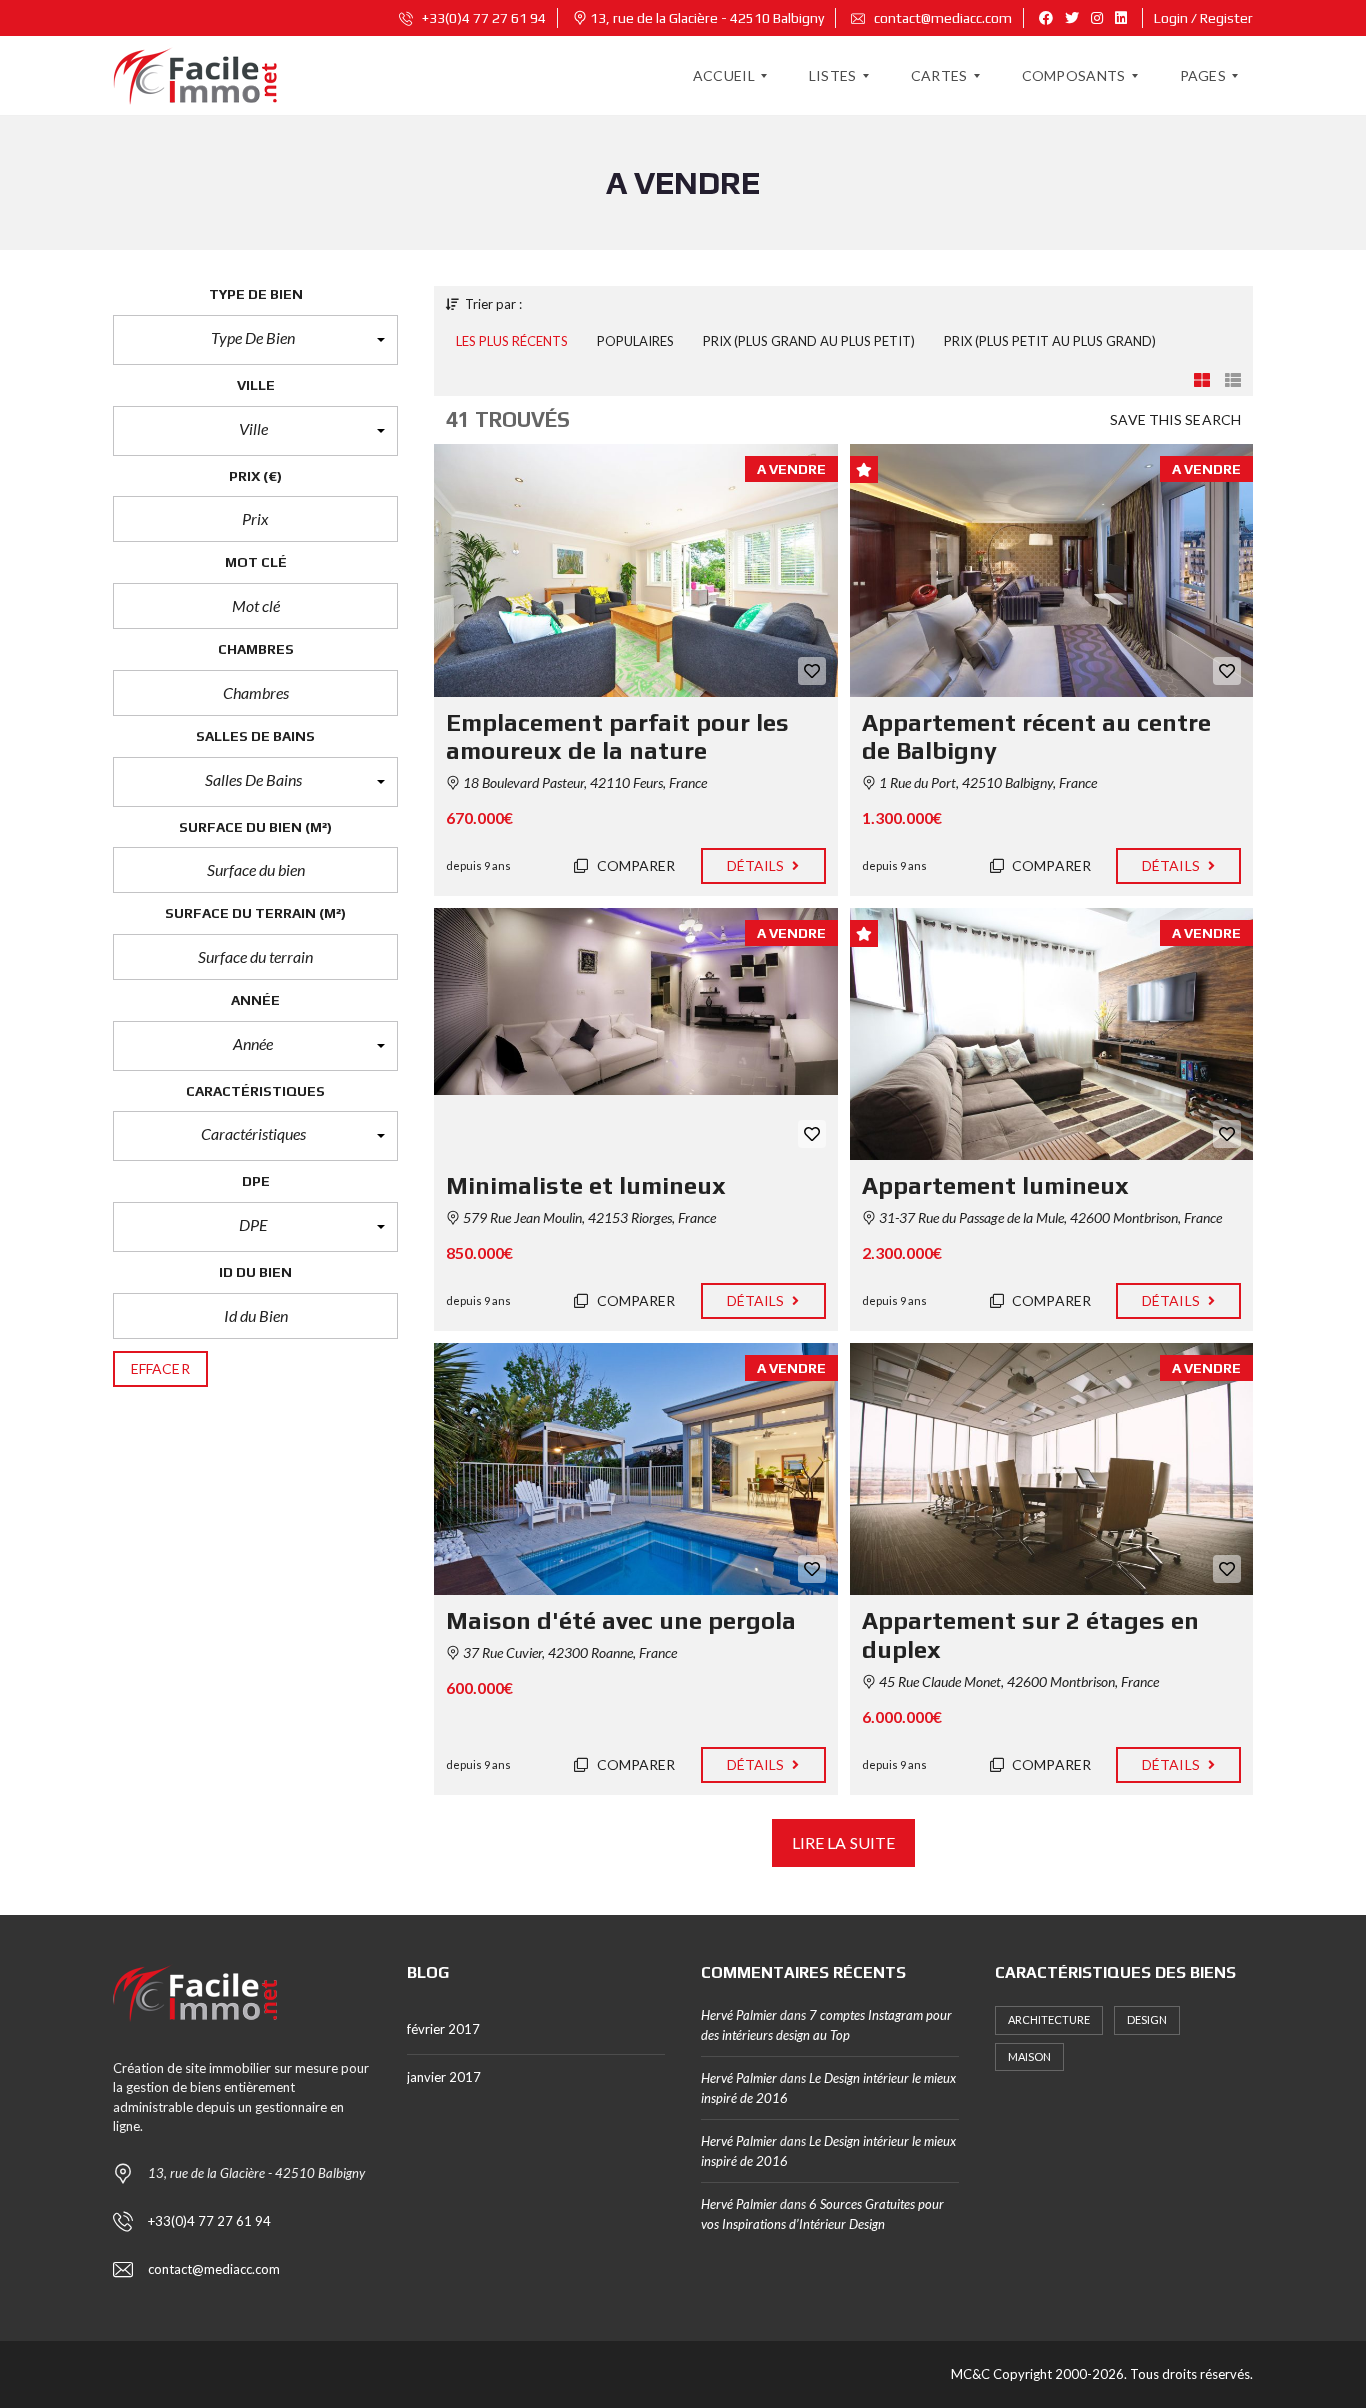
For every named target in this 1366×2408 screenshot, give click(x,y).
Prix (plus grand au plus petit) (809, 341)
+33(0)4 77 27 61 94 (482, 18)
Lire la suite (843, 1842)
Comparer (635, 865)
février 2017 (443, 2029)
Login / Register (1203, 18)
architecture (1049, 2019)
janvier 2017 (444, 2077)
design (1147, 2019)
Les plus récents (512, 341)
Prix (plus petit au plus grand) (1050, 341)
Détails (757, 865)
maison (1029, 2056)
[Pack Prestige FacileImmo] (195, 76)
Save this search (1175, 419)
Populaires (635, 341)
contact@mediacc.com (941, 18)
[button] (255, 340)
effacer (160, 1368)
